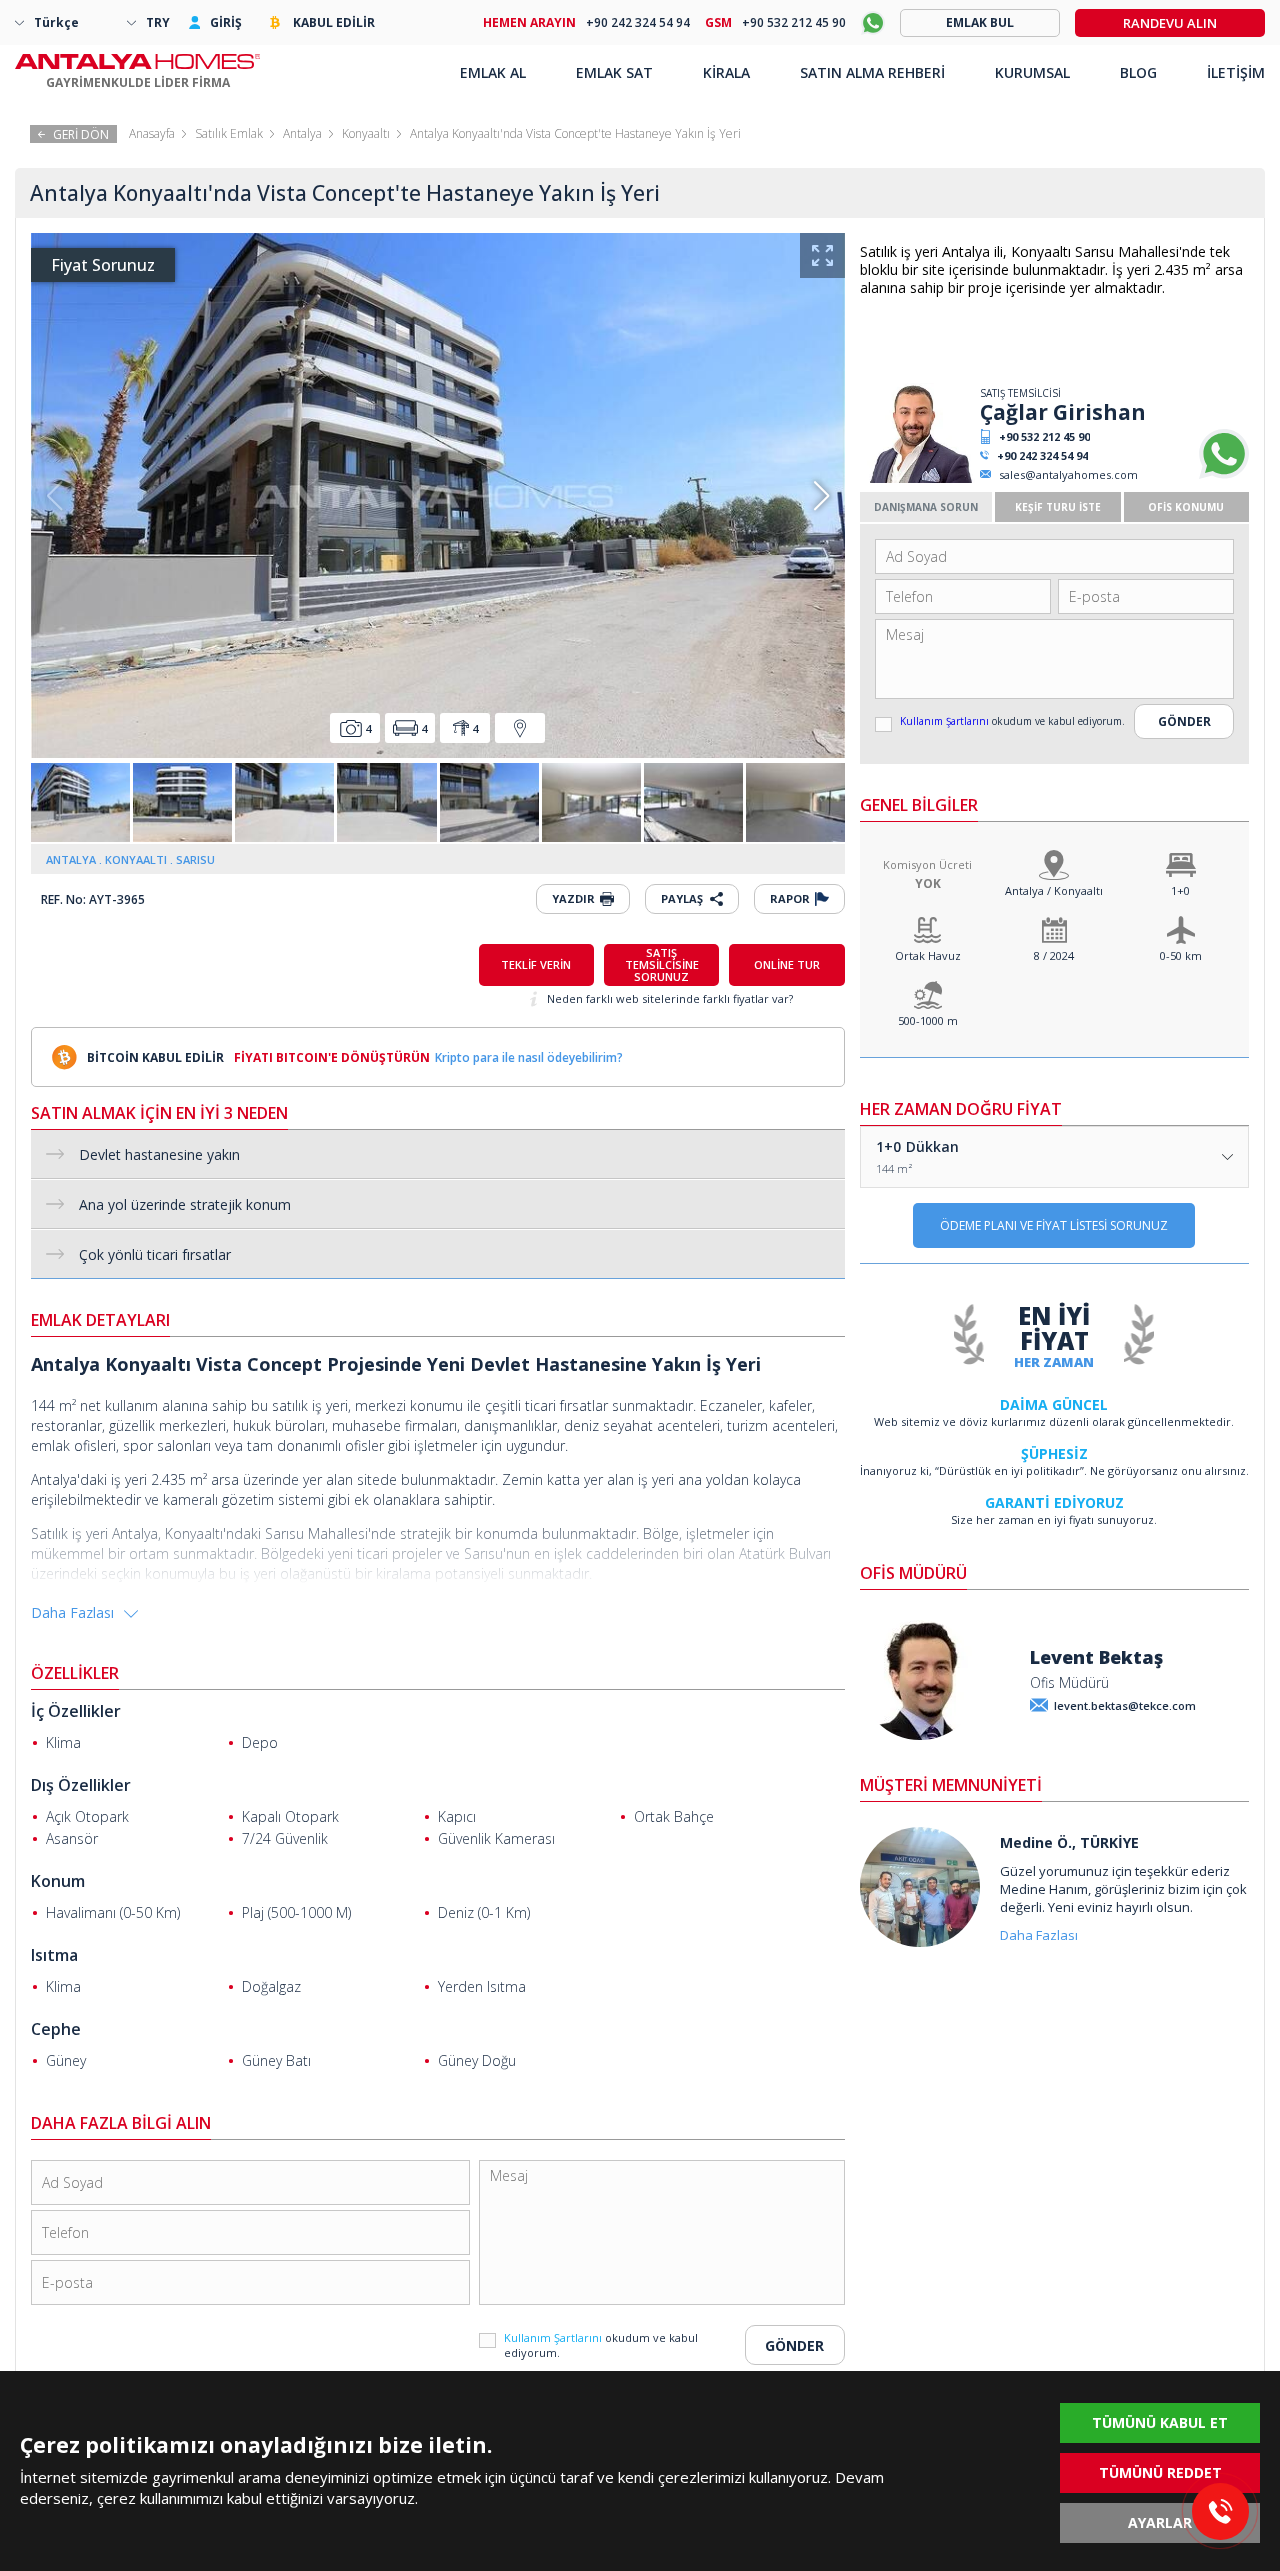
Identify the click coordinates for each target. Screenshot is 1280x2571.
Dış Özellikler (81, 1785)
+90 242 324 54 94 (1042, 455)
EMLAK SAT (614, 72)
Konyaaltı (366, 133)
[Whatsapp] (1224, 474)
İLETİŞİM (1236, 72)
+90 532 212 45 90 (1044, 436)
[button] (821, 496)
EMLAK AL (493, 72)
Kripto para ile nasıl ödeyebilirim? (529, 1057)
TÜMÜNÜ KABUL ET (1160, 2422)
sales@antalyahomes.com (1068, 474)
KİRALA (726, 72)
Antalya (302, 133)
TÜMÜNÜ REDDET (1160, 2472)
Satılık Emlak (229, 133)
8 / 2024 (1054, 955)
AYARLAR (1160, 2522)
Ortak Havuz (928, 955)
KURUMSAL (1032, 72)
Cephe (56, 2029)
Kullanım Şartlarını (946, 721)
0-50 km (1181, 955)
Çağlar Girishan (1063, 412)
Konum (58, 1881)
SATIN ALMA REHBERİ (872, 72)
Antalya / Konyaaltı (1054, 890)
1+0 (1180, 890)
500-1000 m (928, 1020)
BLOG (1138, 72)
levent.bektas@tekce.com (1125, 1705)
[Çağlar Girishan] (917, 478)
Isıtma (54, 1955)
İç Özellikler (76, 1711)
